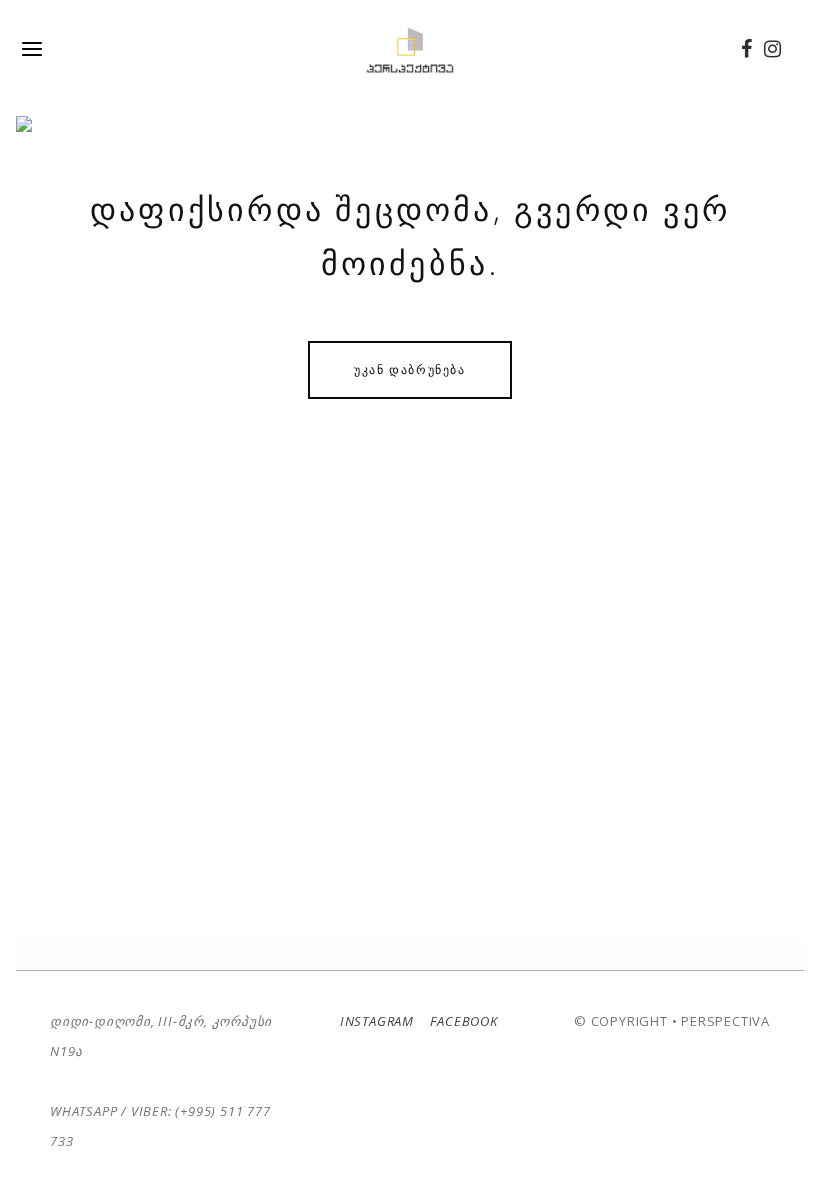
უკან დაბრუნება (409, 369)
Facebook (462, 1021)
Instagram (377, 1021)
